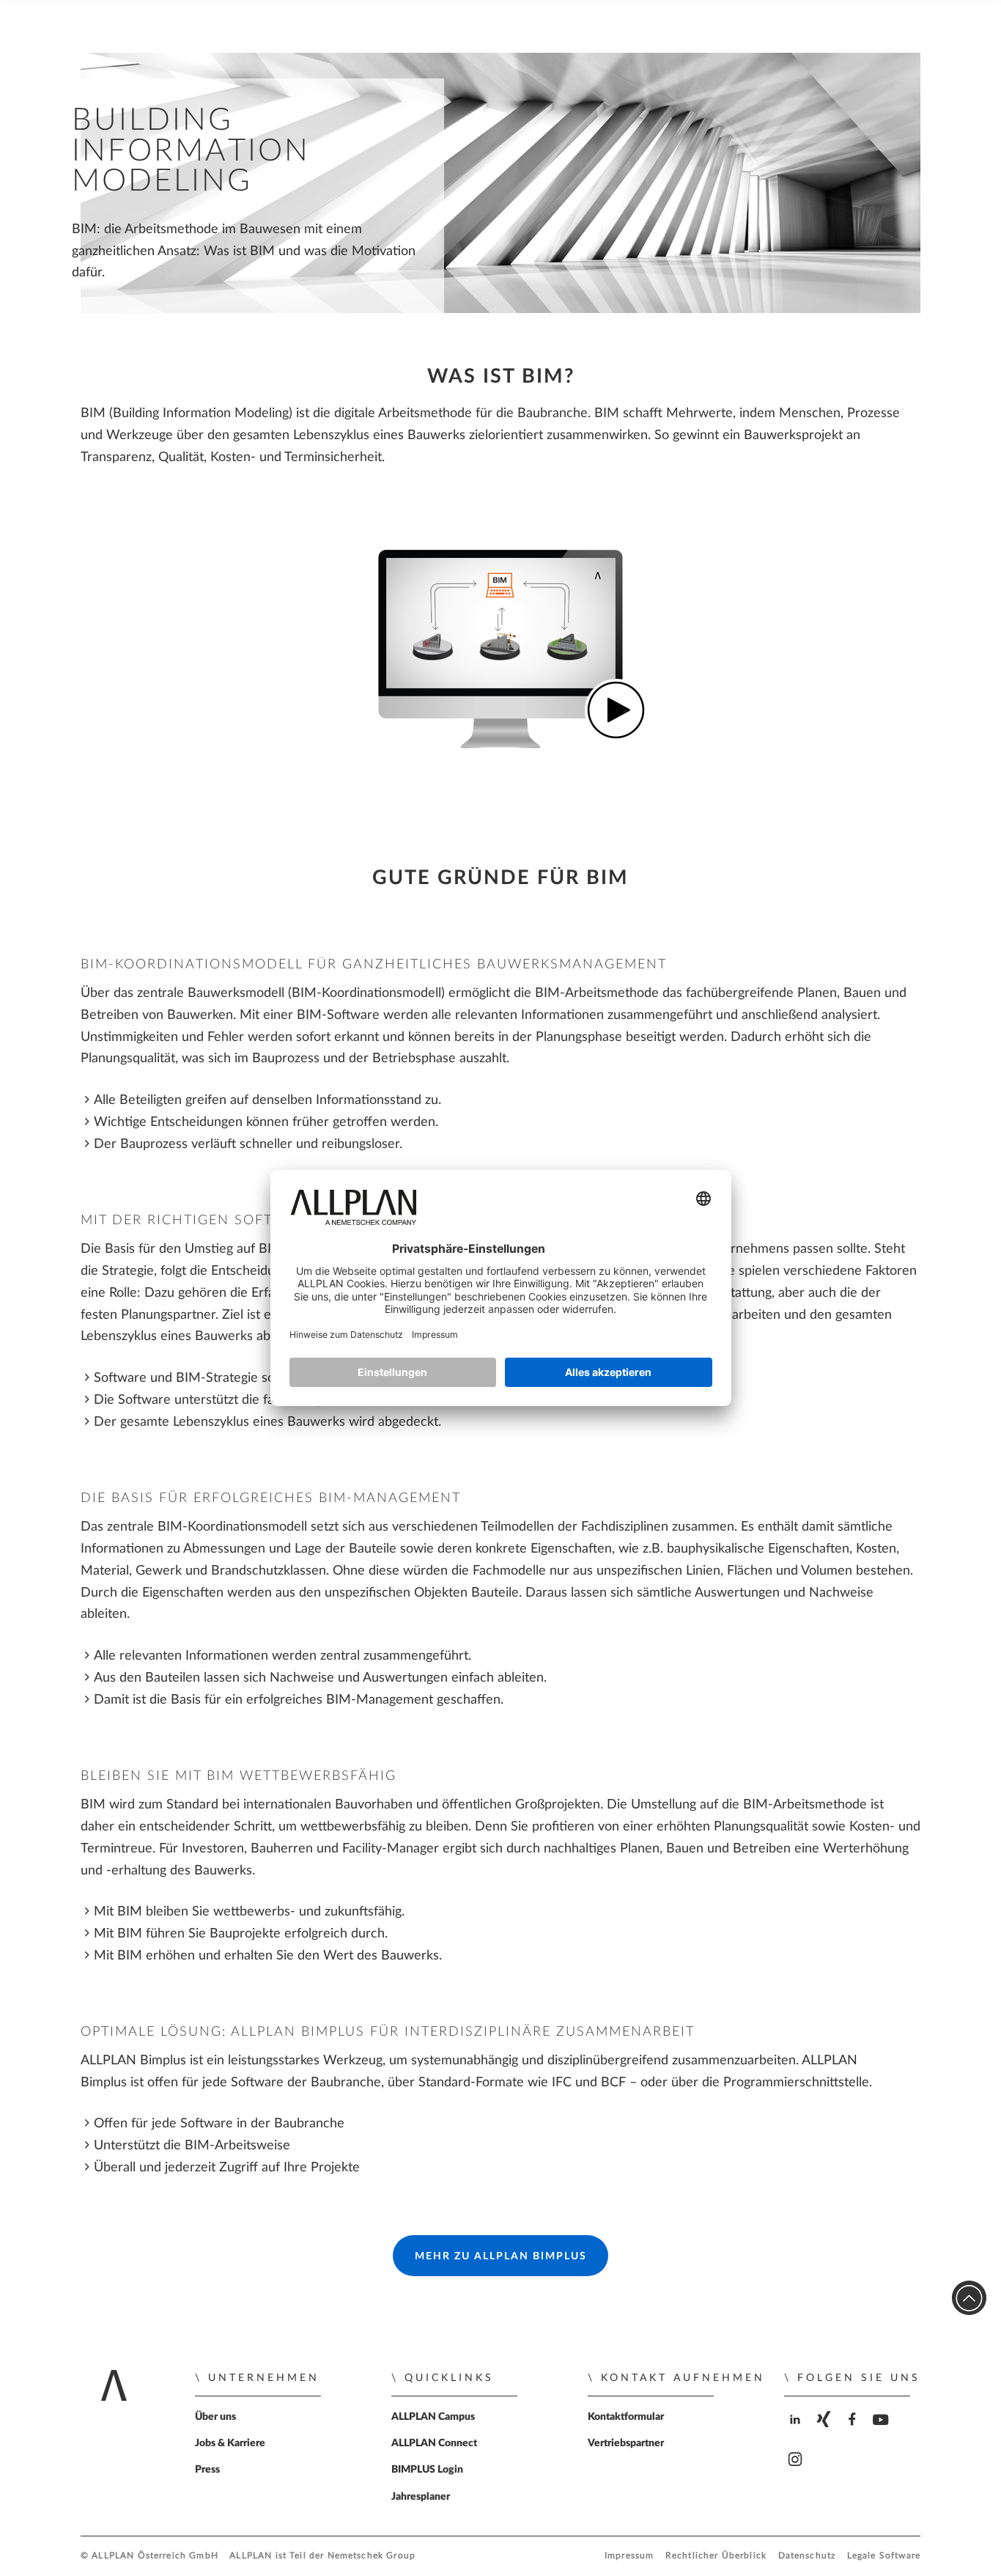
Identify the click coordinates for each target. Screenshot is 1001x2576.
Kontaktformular (626, 2417)
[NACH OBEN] (969, 2298)
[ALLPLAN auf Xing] (825, 2432)
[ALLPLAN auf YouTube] (883, 2432)
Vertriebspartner (626, 2443)
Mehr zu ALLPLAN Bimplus (501, 2256)
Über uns (215, 2417)
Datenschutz (807, 2556)
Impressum (629, 2556)
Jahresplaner (421, 2497)
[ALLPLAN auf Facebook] (854, 2432)
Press (207, 2470)
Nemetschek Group (372, 2556)
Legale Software (884, 2556)
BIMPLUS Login (427, 2470)
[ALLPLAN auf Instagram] (797, 2472)
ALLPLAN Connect (434, 2443)
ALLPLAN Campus (433, 2417)
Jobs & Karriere (230, 2443)
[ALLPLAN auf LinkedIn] (797, 2432)
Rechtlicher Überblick (716, 2556)
